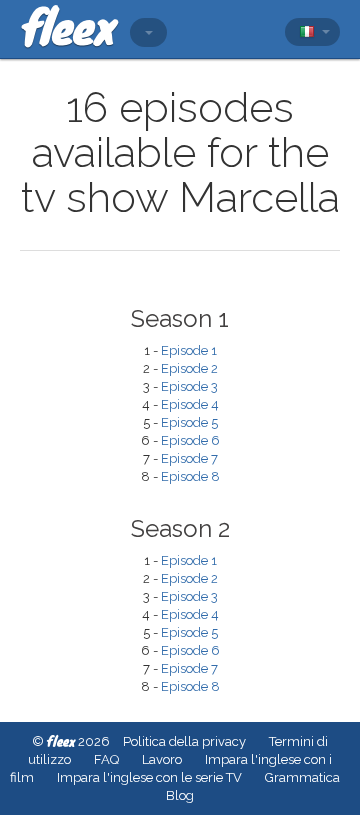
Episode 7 (189, 458)
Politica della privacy (184, 741)
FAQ (106, 759)
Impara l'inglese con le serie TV (149, 777)
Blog (180, 795)
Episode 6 (190, 440)
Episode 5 (189, 422)
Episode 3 (189, 386)
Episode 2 (189, 368)
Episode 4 (190, 404)
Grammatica (302, 777)
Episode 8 (190, 476)
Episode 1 (189, 350)
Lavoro (162, 759)
